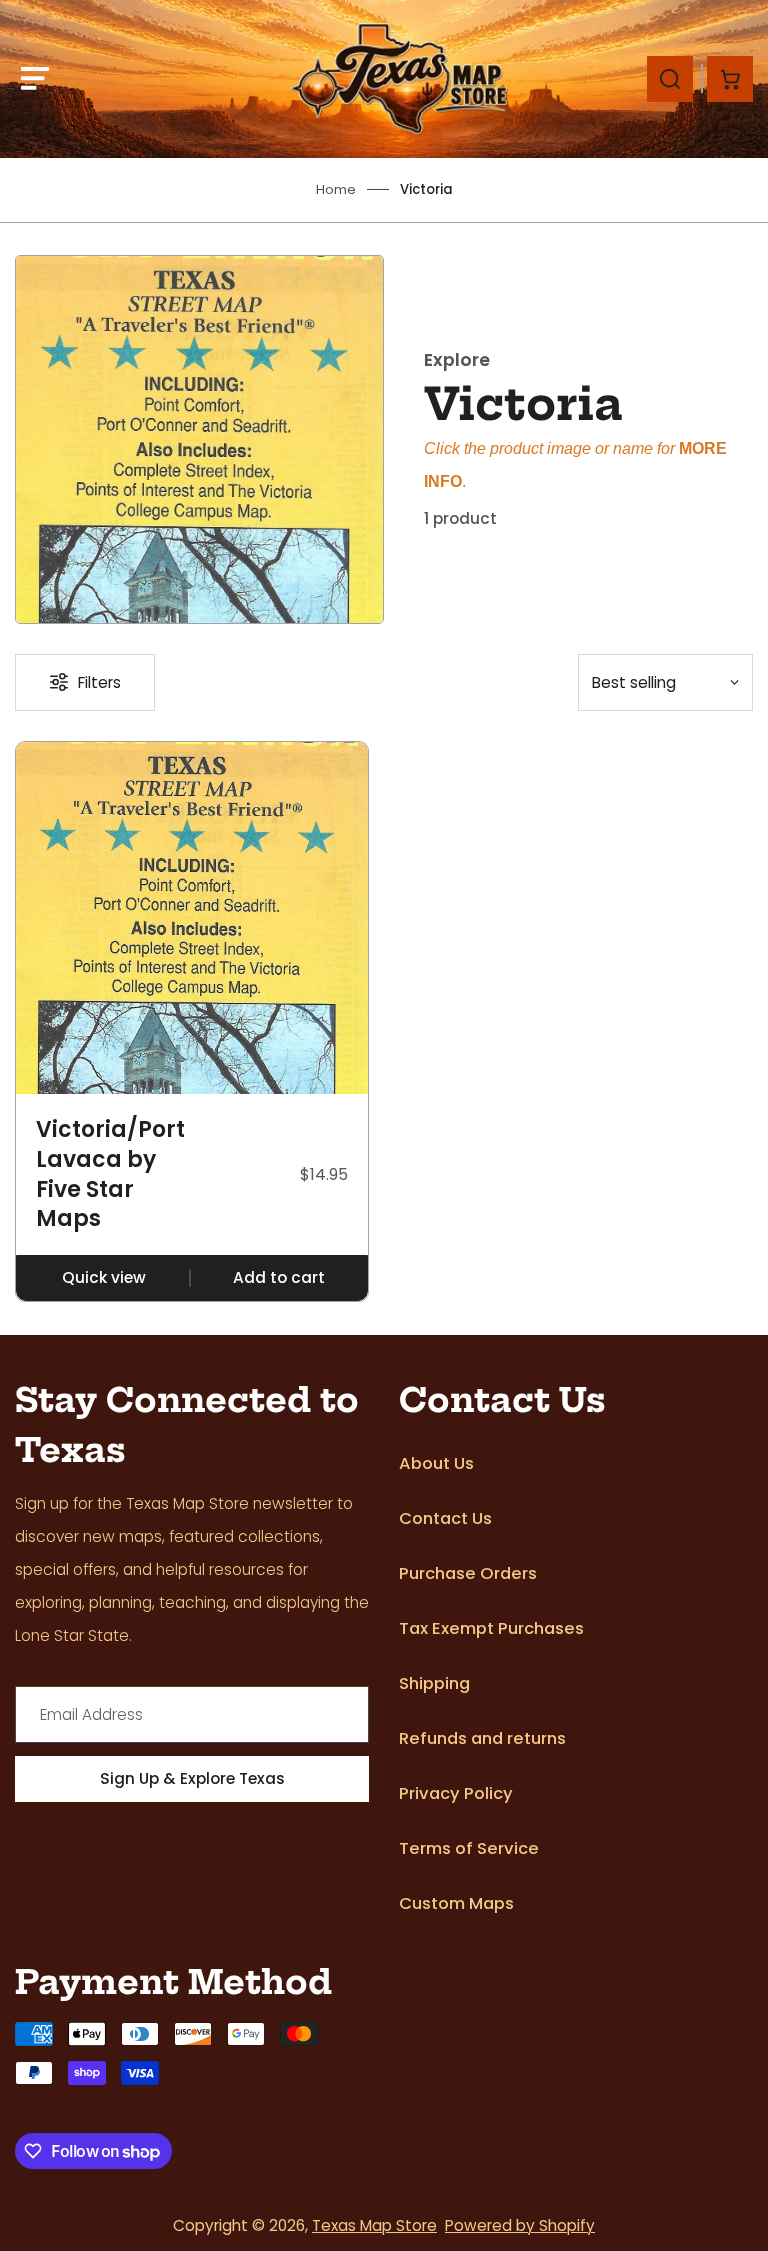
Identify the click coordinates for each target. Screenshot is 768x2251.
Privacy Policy (456, 1793)
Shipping (434, 1683)
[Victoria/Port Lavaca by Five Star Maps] (192, 918)
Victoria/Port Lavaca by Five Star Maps (110, 1174)
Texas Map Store (374, 2225)
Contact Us (445, 1518)
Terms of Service (469, 1848)
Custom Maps (456, 1903)
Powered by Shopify (520, 2225)
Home (336, 189)
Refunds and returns (482, 1738)
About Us (436, 1463)
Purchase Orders (468, 1573)
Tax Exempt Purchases (491, 1628)
